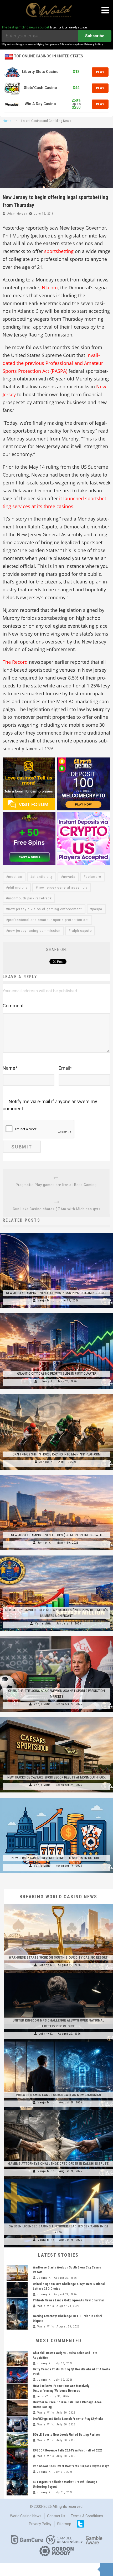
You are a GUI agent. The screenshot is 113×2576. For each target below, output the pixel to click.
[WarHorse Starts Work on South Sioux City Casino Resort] (58, 1904)
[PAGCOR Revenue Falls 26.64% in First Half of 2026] (17, 2456)
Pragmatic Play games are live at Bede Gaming (56, 1185)
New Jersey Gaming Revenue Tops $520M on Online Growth (57, 1535)
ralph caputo (81, 931)
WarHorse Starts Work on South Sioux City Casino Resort (58, 1957)
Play (100, 72)
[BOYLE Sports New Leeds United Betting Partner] (17, 2440)
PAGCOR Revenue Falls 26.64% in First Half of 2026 (68, 2450)
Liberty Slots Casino (40, 72)
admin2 (43, 2396)
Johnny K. (46, 1381)
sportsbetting (59, 251)
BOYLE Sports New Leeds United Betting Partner (66, 2435)
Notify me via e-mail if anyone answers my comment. (50, 1105)
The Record (15, 662)
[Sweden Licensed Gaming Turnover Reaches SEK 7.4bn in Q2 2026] (58, 2179)
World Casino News (26, 2516)
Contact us (56, 2516)
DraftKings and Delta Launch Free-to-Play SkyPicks (68, 2419)
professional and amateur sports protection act (48, 920)
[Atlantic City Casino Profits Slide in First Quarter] (56, 1313)
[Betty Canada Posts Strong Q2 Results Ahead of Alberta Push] (17, 2375)
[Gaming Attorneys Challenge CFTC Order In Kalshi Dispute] (58, 2110)
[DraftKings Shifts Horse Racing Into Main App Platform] (56, 1394)
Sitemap (64, 2524)
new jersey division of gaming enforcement (45, 909)
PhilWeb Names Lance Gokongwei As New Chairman (58, 2095)
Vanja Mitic (46, 1301)
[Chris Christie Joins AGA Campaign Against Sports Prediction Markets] (56, 1636)
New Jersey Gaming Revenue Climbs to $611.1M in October (56, 1858)
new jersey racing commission (34, 931)
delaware (93, 877)
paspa (97, 909)
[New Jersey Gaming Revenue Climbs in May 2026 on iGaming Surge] (56, 1233)
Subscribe (95, 36)
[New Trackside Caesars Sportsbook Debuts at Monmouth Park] (56, 1717)
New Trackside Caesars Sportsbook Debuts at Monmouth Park (56, 1777)
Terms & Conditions (87, 2516)
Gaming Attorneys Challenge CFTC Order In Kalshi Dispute (58, 2164)
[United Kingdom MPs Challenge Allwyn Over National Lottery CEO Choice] (58, 1973)
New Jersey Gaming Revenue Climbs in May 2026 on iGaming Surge (56, 1293)
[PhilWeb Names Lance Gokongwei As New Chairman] (58, 2042)
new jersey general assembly (63, 888)
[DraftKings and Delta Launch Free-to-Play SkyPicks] (17, 2424)
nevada (69, 877)
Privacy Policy (40, 2524)
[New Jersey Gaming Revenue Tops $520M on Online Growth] (56, 1475)
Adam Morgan (17, 214)
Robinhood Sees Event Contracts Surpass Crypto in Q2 (71, 2466)
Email (65, 1068)
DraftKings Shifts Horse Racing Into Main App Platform (57, 1454)
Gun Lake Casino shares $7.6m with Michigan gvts (57, 1209)
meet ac (15, 877)
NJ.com (50, 288)
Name (10, 1068)
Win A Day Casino (40, 104)
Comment (13, 1006)
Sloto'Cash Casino (40, 88)
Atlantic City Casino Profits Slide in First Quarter (57, 1373)
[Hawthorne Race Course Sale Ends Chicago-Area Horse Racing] (17, 2408)
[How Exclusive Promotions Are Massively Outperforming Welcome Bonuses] (17, 2391)
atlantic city (43, 877)
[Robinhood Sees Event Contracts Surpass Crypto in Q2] (17, 2472)
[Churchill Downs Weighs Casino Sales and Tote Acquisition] (17, 2359)
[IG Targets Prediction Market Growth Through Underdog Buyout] (17, 2488)
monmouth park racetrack (30, 898)
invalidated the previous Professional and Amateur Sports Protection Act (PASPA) (53, 363)
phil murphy (18, 888)
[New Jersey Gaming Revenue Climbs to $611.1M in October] (56, 1798)
